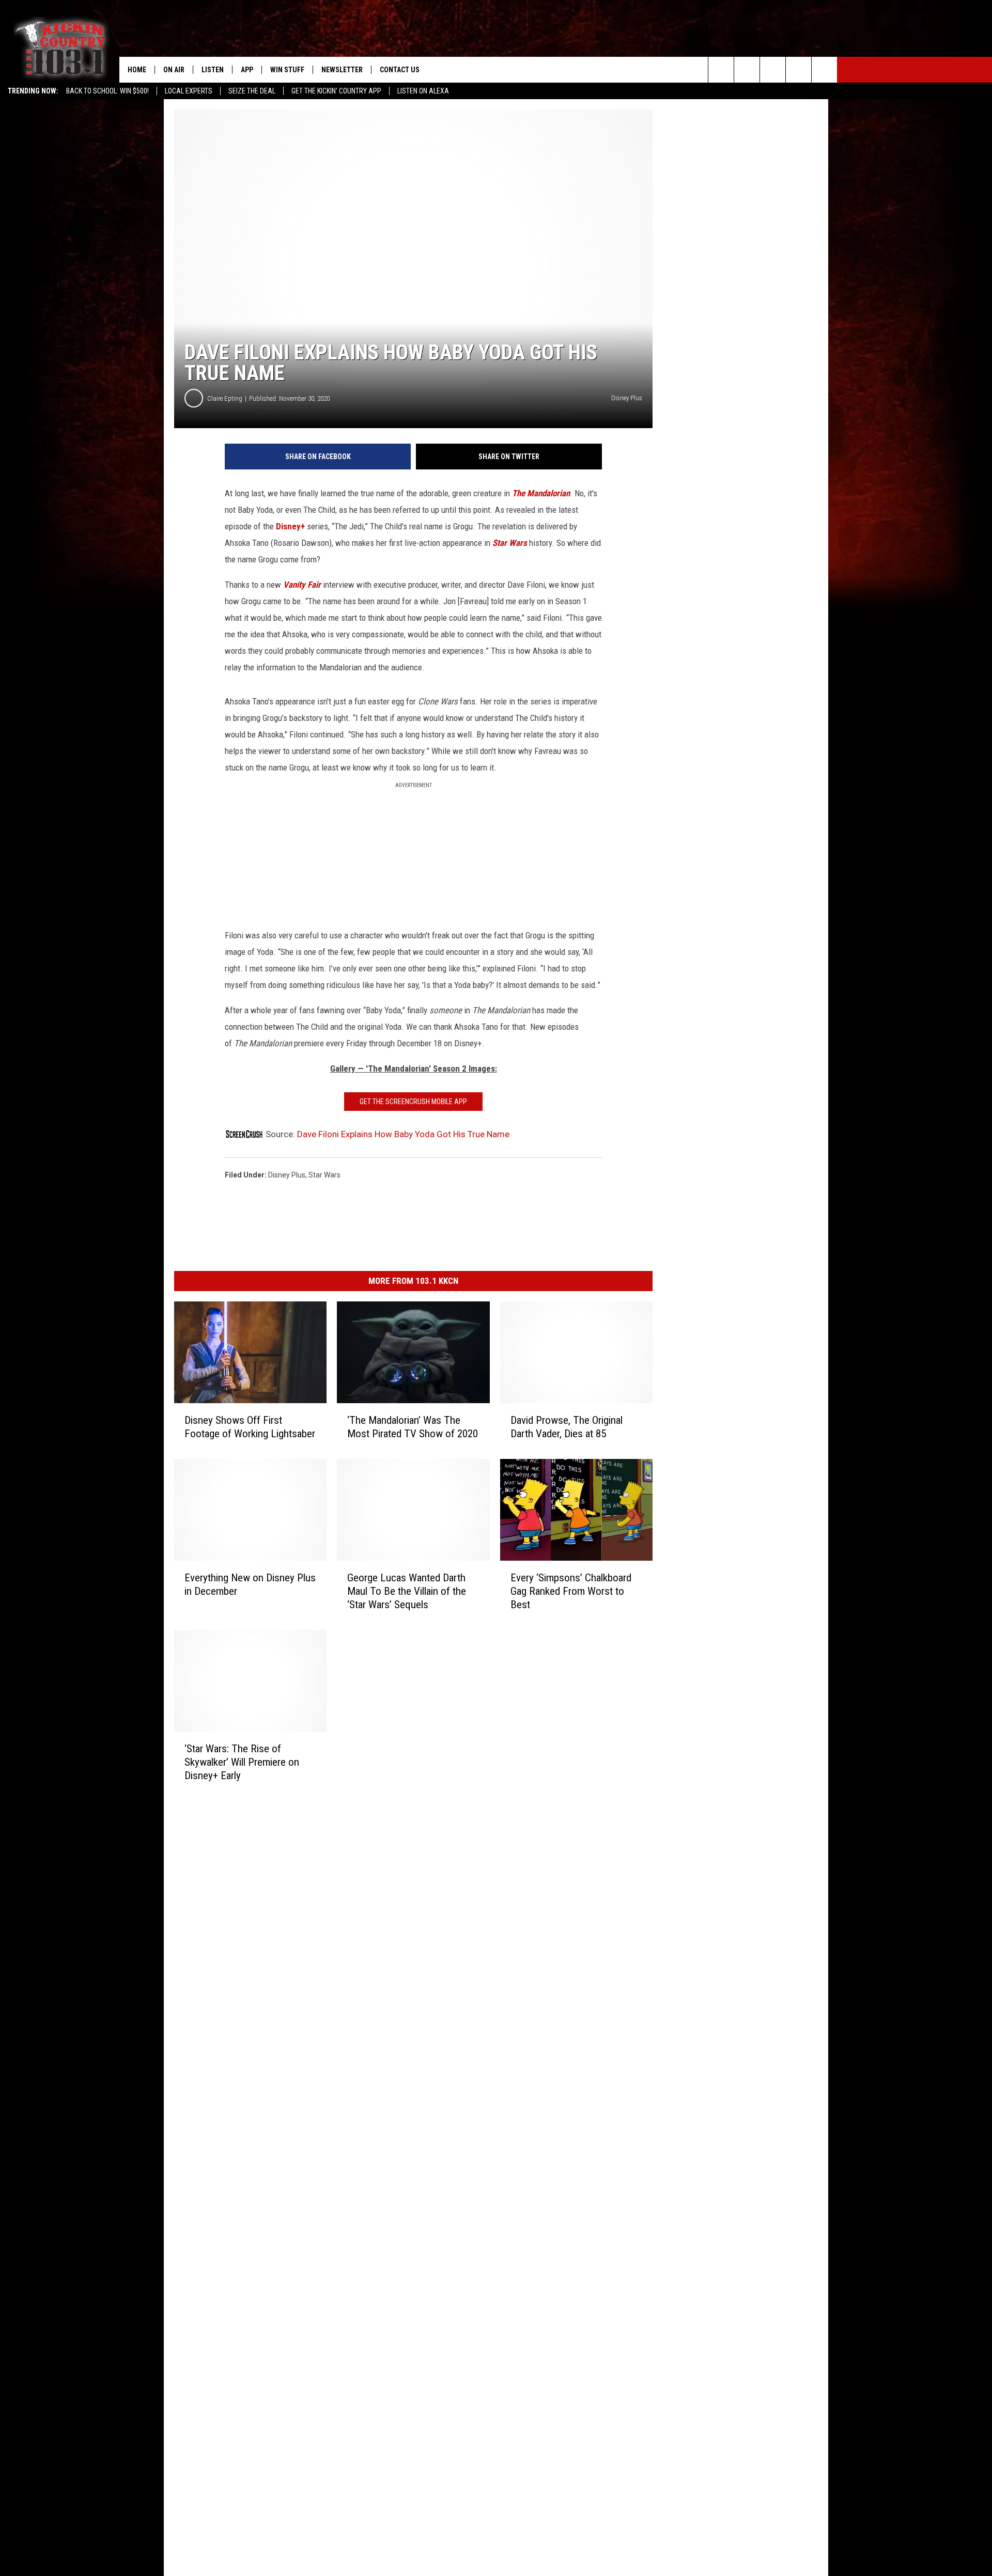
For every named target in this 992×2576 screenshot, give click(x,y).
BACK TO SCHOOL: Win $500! (107, 91)
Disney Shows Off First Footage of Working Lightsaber (250, 1427)
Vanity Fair (302, 585)
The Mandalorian (541, 493)
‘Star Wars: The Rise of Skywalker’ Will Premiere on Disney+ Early (242, 1762)
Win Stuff (287, 70)
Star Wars (510, 543)
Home (137, 70)
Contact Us (400, 70)
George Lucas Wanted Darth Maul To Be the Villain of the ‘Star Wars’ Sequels (407, 1591)
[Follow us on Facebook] (773, 70)
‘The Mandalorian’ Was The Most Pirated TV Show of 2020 (413, 1427)
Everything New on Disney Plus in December (250, 1584)
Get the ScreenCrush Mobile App (413, 1102)
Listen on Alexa (423, 91)
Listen (213, 70)
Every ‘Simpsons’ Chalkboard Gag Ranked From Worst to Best (571, 1591)
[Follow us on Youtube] (824, 70)
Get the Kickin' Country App (336, 91)
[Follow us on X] (799, 70)
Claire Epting (225, 398)
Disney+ (289, 526)
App (247, 70)
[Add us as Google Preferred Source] (747, 70)
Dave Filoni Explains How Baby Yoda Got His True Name (403, 1134)
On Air (174, 70)
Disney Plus (287, 1175)
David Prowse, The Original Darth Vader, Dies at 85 (567, 1427)
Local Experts (189, 91)
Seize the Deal (252, 91)
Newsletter (342, 70)
